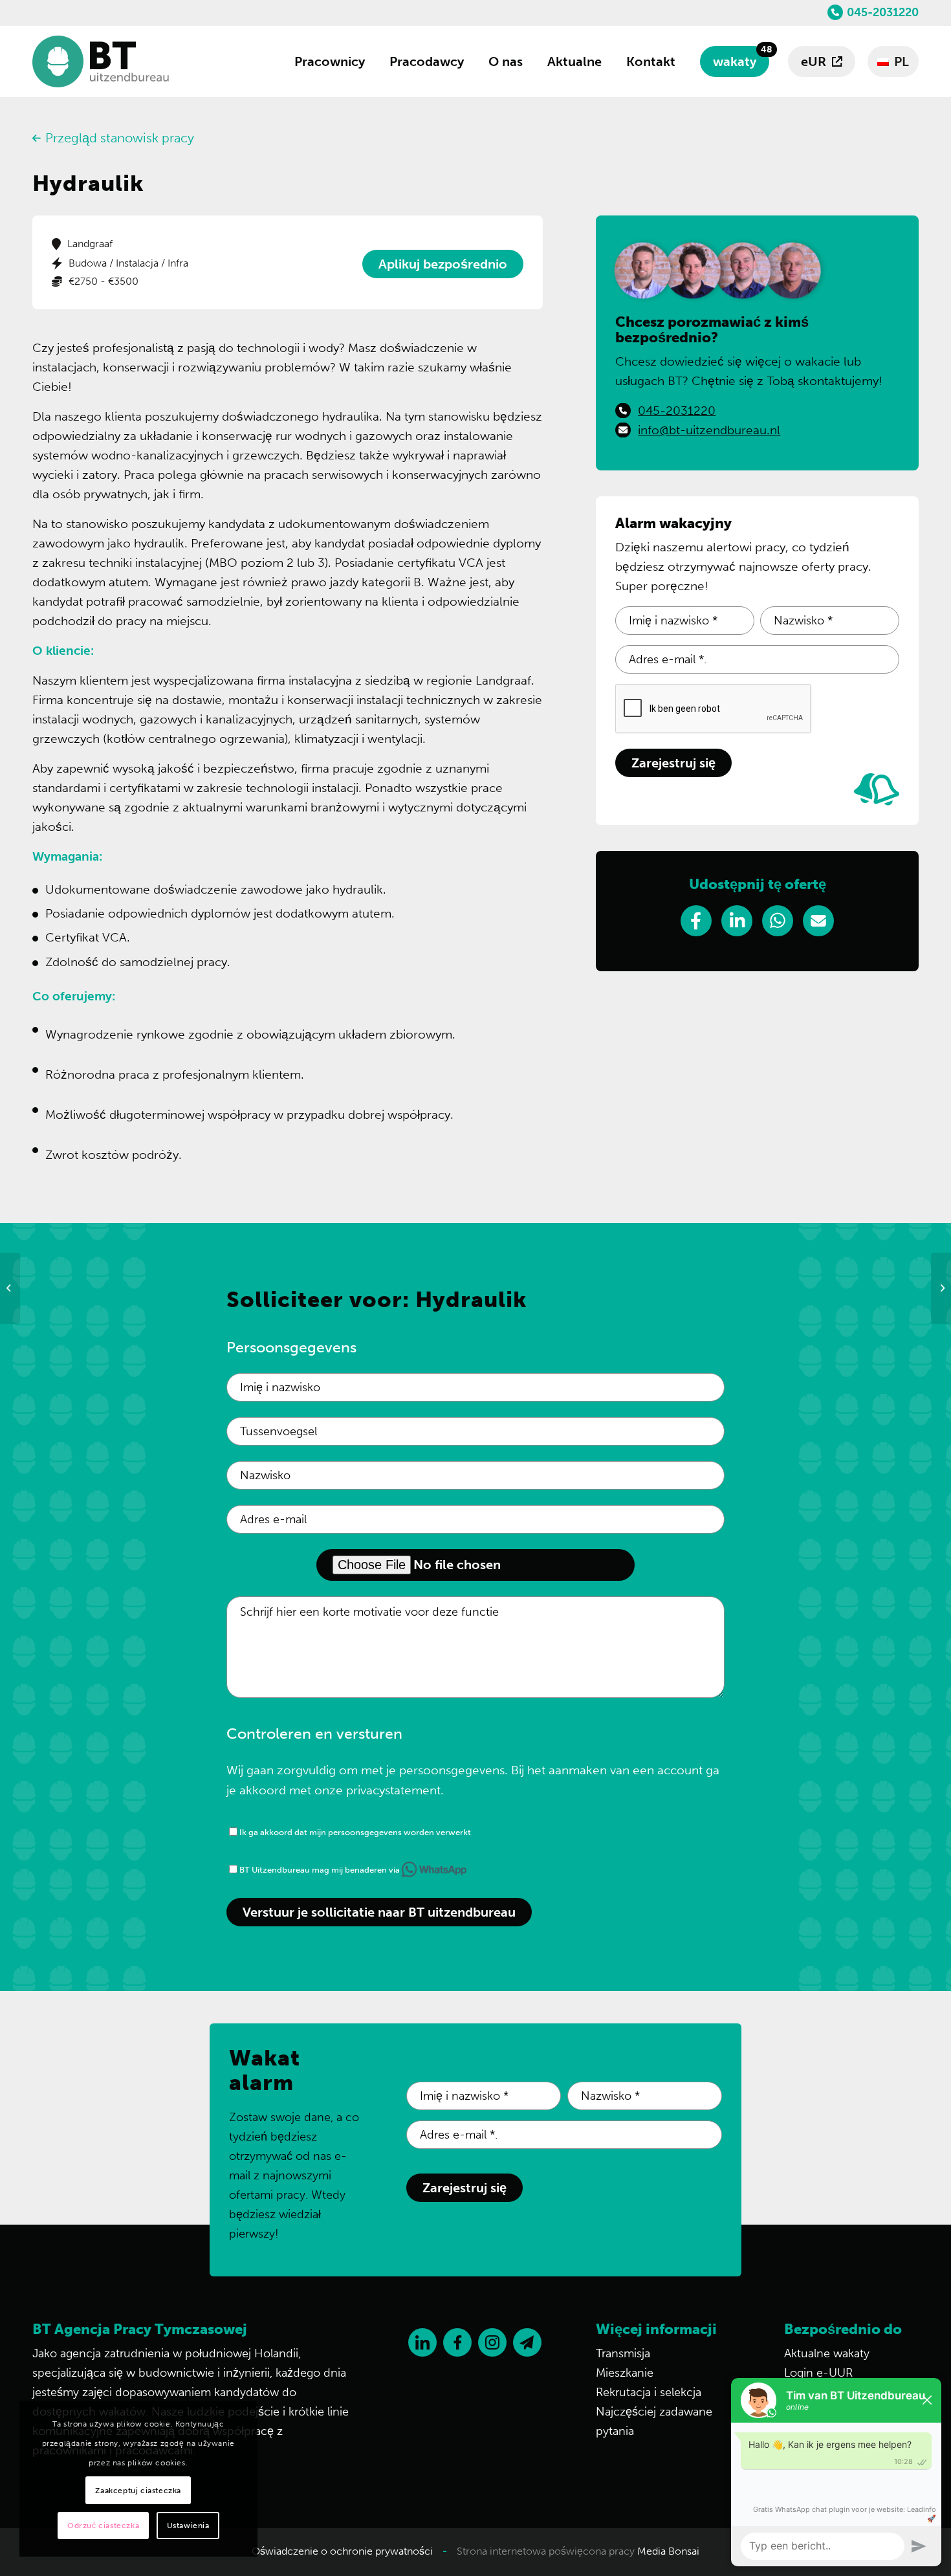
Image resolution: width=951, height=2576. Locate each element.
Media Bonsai (668, 2551)
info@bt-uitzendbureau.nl (709, 430)
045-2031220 (883, 12)
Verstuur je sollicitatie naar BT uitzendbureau (379, 1912)
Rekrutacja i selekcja (649, 2392)
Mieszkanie (625, 2373)
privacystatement (393, 1790)
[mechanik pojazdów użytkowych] (10, 1288)
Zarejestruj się (673, 763)
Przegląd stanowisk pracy (120, 138)
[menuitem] (330, 61)
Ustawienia (188, 2526)
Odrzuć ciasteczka (103, 2526)
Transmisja (623, 2353)
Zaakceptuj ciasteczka (138, 2491)
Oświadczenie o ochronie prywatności (342, 2551)
